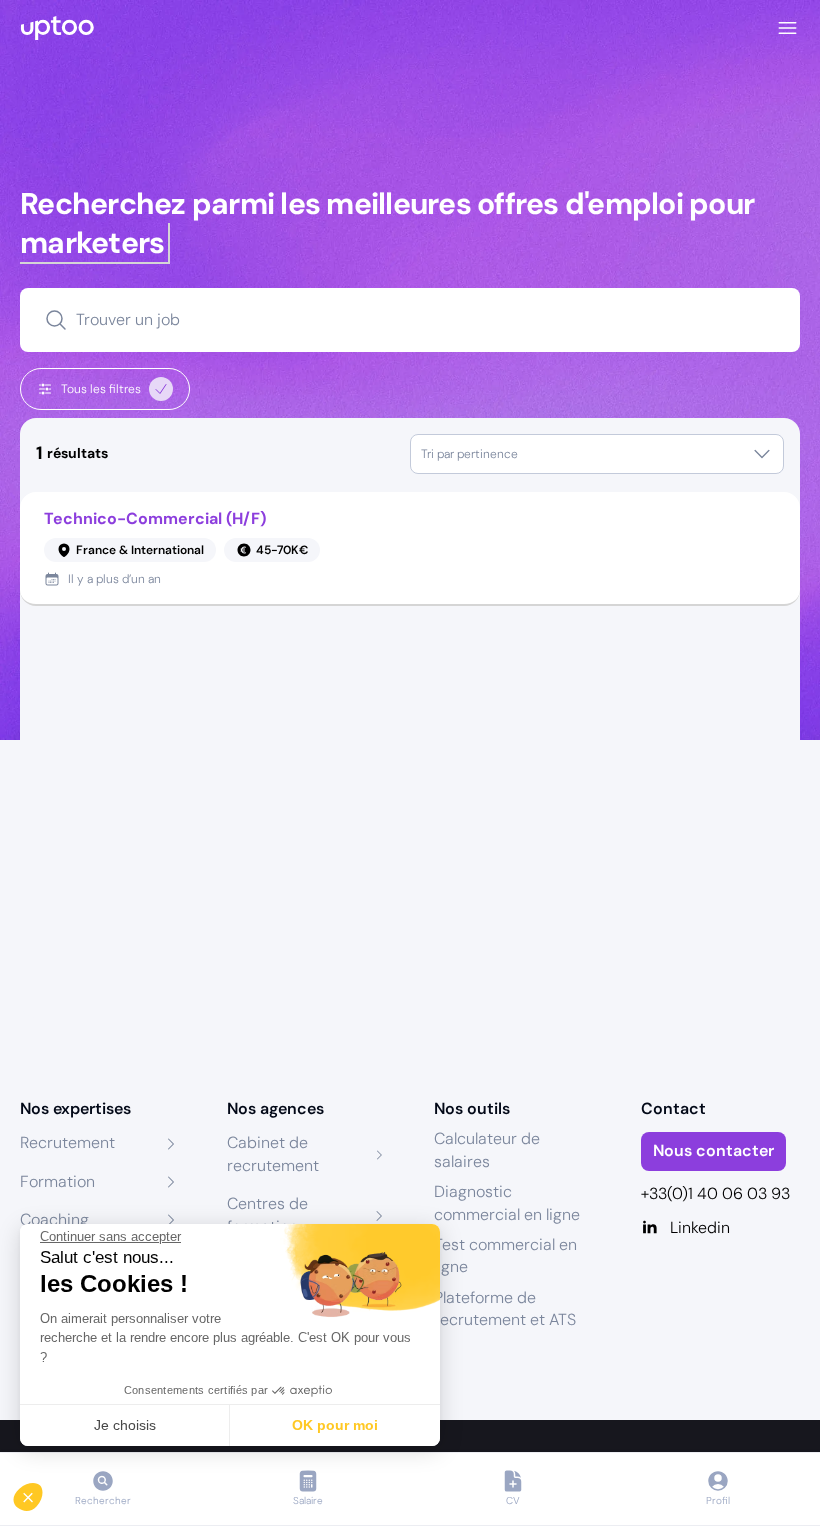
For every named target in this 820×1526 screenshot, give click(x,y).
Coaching (54, 1219)
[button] (42, 1492)
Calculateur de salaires (487, 1149)
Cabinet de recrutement (273, 1153)
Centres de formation (267, 1214)
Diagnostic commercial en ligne (507, 1202)
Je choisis (125, 1425)
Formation (57, 1181)
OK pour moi (335, 1425)
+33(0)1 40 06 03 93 (715, 1193)
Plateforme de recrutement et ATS (505, 1308)
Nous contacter (713, 1150)
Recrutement (67, 1142)
